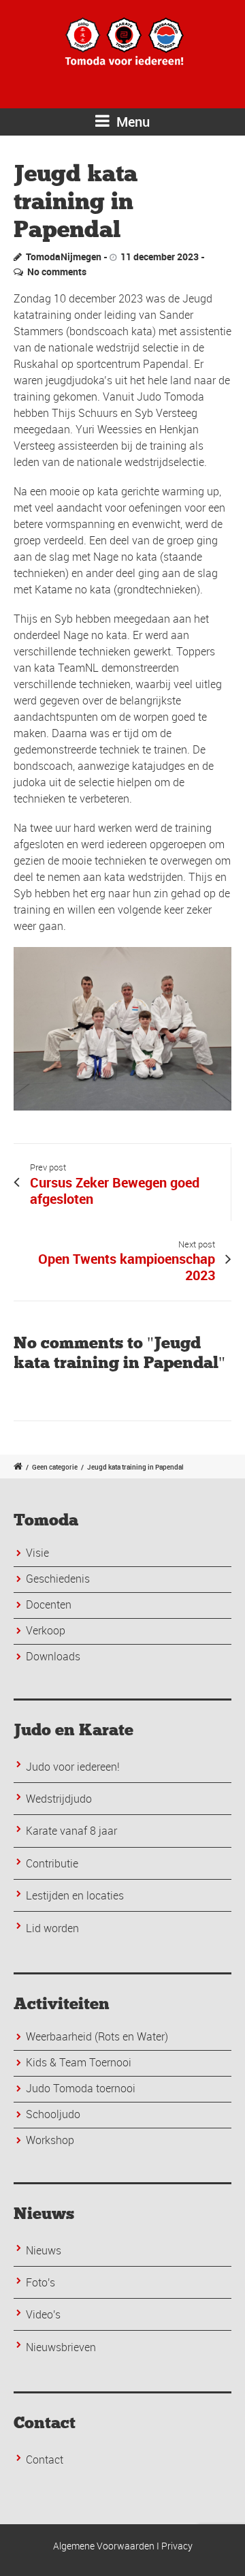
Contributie (52, 1863)
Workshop (50, 2140)
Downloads (53, 1656)
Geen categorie (55, 1467)
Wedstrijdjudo (59, 1799)
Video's (43, 2314)
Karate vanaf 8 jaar (71, 1831)
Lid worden (52, 1928)
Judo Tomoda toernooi (81, 2088)
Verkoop (46, 1630)
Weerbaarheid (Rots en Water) (97, 2036)
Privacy (177, 2546)
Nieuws (44, 2250)
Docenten (49, 1604)
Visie (37, 1553)
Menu (131, 122)
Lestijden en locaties (75, 1895)
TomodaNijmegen (64, 257)
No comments (57, 271)
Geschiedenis (58, 1579)
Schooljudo (53, 2114)
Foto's (40, 2282)
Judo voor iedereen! (73, 1767)
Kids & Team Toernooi (79, 2062)
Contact (45, 2459)
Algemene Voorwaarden (104, 2546)
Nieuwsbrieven (61, 2347)
